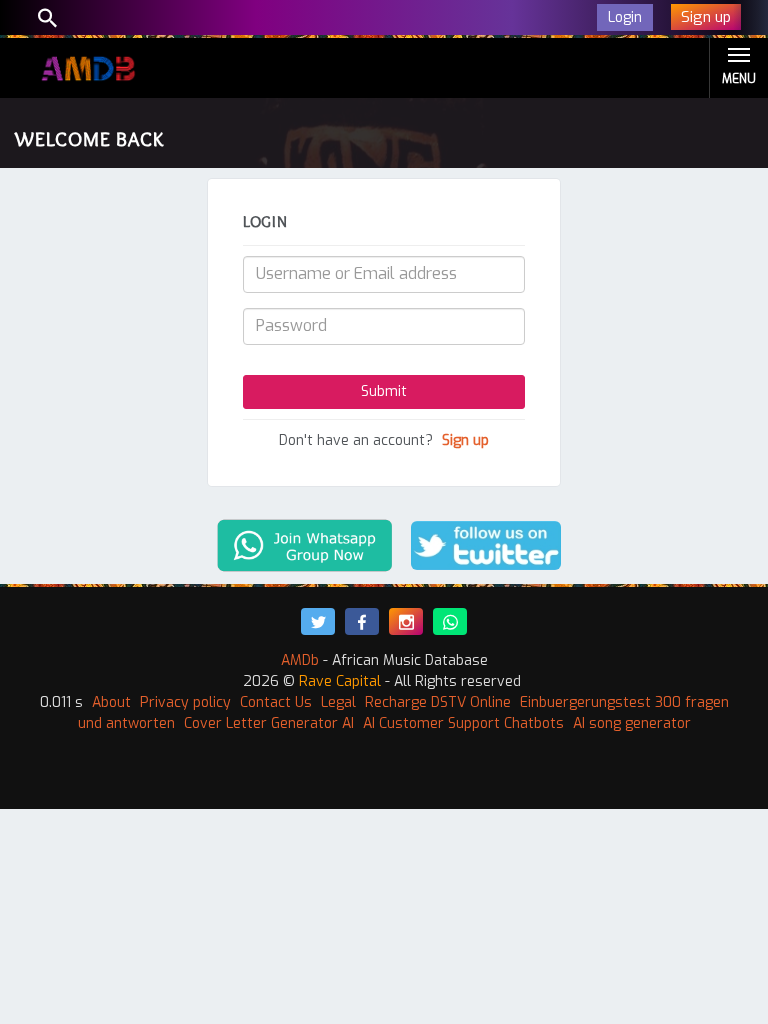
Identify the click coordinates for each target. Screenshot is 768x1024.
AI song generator (632, 723)
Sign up (465, 440)
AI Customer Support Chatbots (463, 723)
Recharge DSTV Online (438, 702)
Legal (338, 702)
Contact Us (276, 702)
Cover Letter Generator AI (269, 723)
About (111, 702)
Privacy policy (185, 702)
